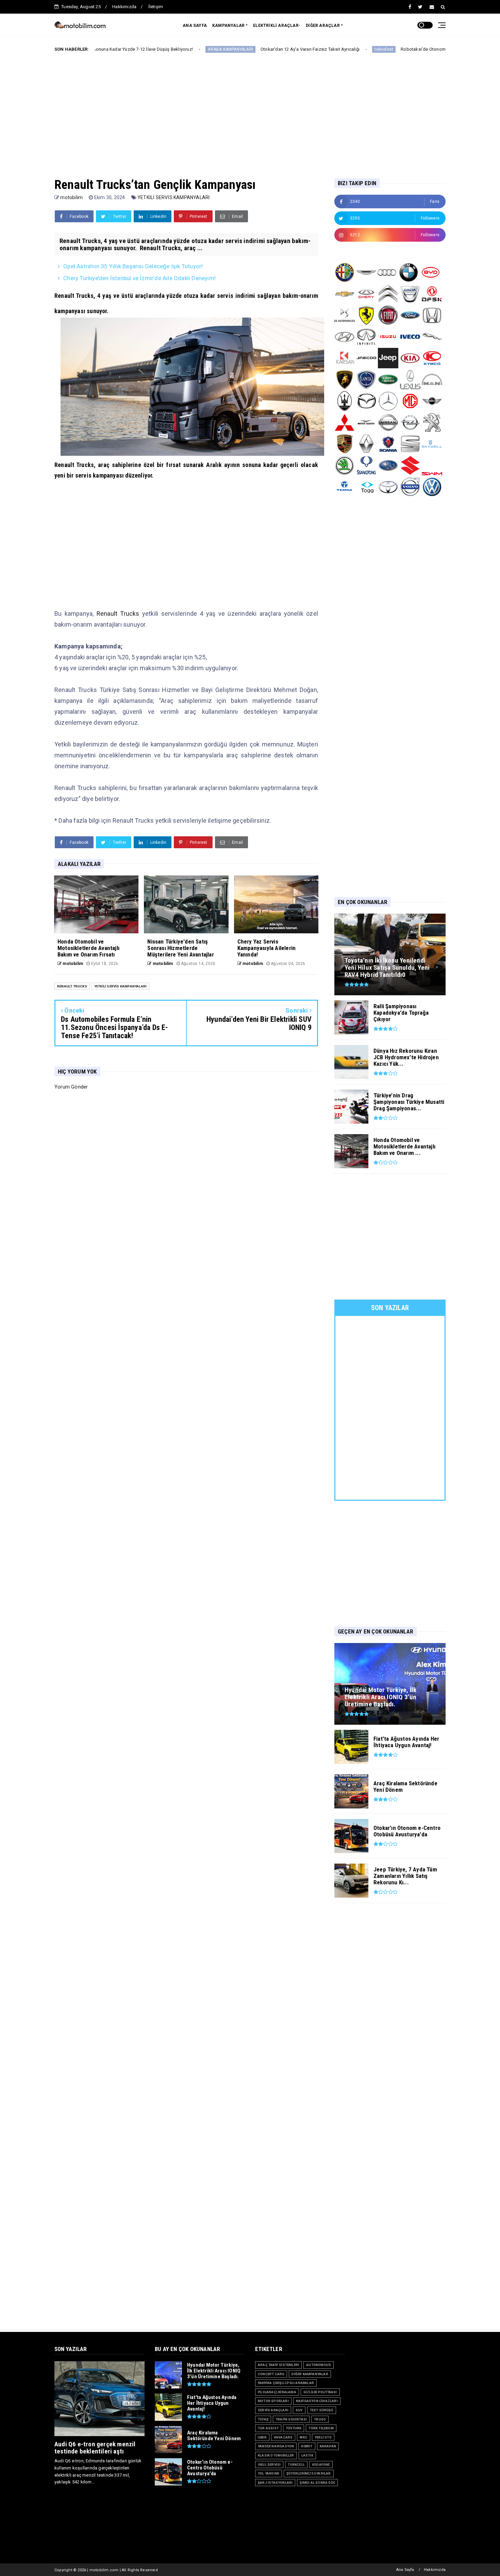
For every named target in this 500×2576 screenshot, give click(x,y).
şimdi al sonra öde (317, 2483)
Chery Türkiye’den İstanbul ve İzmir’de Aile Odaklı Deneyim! (139, 278)
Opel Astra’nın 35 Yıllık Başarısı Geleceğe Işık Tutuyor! (133, 266)
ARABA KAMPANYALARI (158, 49)
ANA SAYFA (195, 26)
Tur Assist (268, 2428)
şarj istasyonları (275, 2483)
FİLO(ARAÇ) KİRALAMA (277, 2392)
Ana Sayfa (405, 2570)
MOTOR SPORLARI (273, 2401)
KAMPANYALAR (228, 26)
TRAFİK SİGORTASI (291, 2419)
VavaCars (283, 2437)
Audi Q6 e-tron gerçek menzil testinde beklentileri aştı (95, 2448)
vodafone (321, 2465)
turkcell (296, 2465)
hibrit (307, 2446)
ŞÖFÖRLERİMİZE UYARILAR (309, 2473)
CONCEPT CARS (271, 2374)
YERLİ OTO (323, 2437)
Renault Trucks (118, 614)
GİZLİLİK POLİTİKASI (320, 2392)
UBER (262, 2437)
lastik (307, 2455)
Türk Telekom (321, 2428)
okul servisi (269, 2465)
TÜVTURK (294, 2428)
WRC (304, 2437)
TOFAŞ (263, 2419)
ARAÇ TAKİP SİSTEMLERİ (278, 2365)
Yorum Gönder (71, 1087)
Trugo (320, 2419)
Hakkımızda (124, 7)
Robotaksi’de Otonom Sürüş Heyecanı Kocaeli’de (378, 49)
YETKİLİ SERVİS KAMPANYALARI (173, 197)
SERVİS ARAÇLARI (273, 2410)
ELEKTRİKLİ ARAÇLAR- (277, 26)
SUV (299, 2410)
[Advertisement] (250, 110)
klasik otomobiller (276, 2455)
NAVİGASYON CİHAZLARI (317, 2401)
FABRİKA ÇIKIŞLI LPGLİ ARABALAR (286, 2383)
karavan (328, 2446)
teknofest (311, 49)
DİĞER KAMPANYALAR (310, 2374)
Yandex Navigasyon (276, 2446)
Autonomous (319, 2365)
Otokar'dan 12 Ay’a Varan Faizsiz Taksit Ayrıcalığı (237, 49)
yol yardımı (269, 2473)
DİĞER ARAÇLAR (323, 26)
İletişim (156, 7)
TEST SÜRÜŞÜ (322, 2410)
